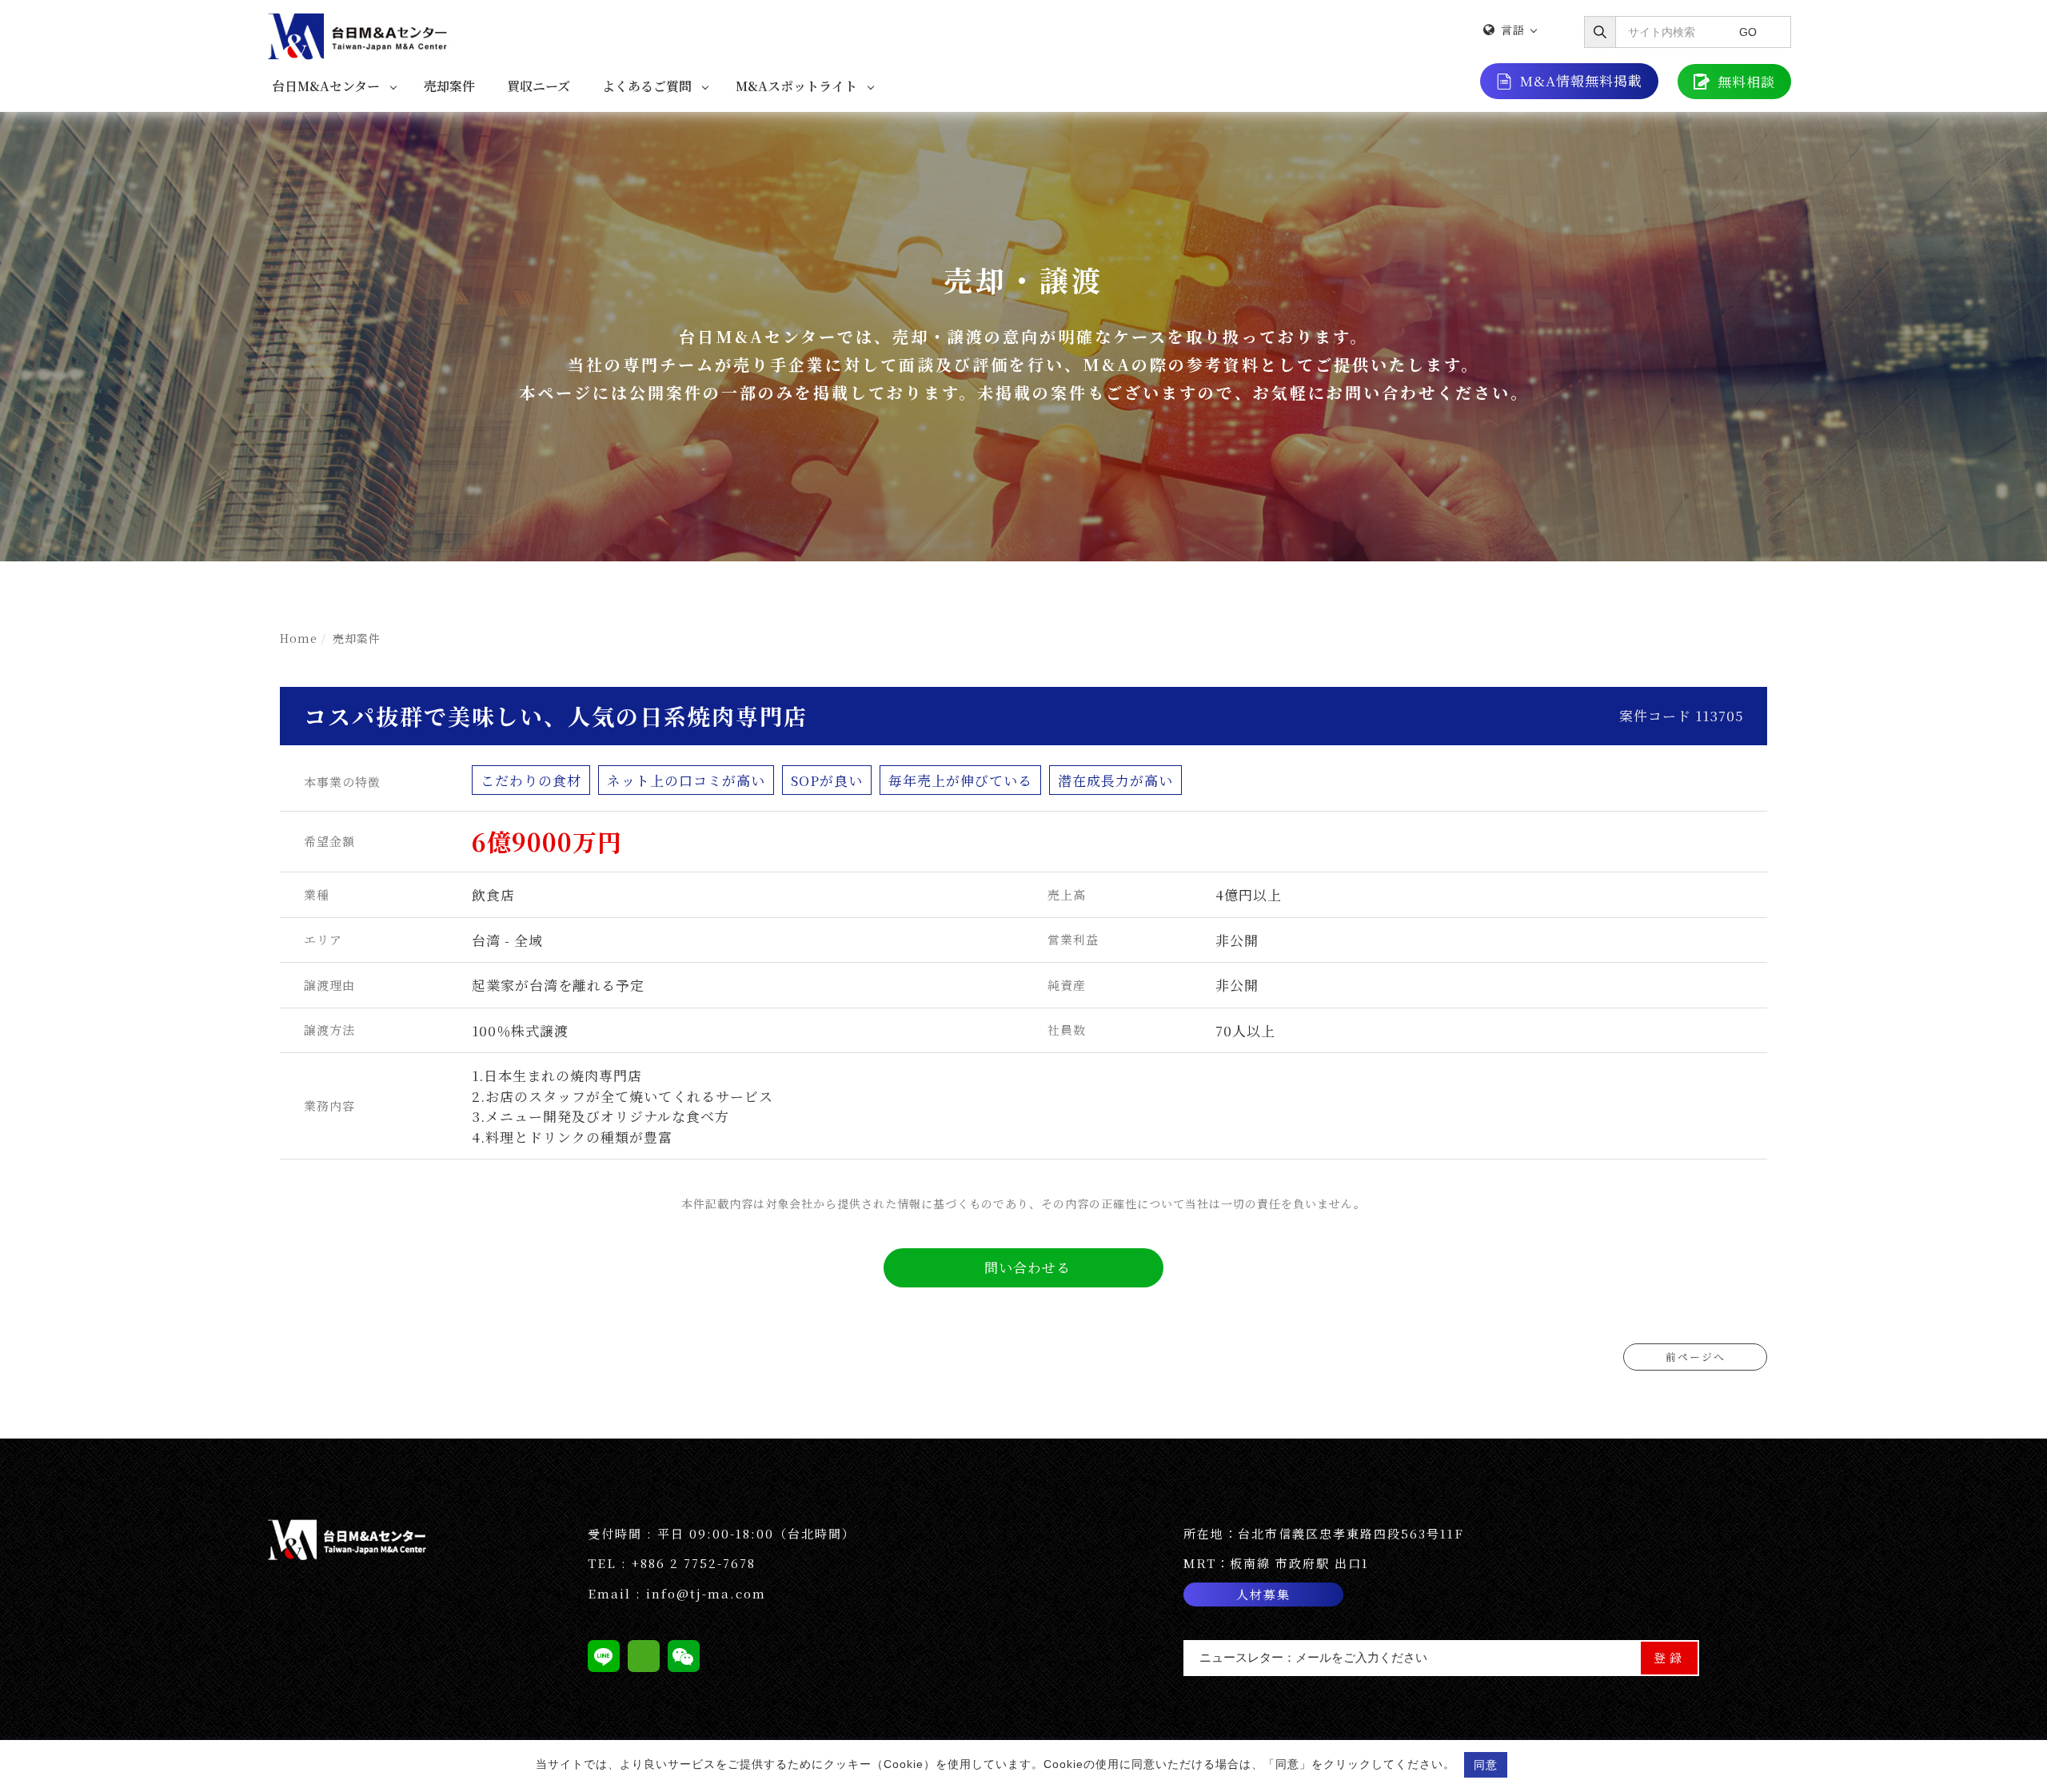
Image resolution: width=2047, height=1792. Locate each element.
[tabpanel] (1023, 336)
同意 (1486, 1765)
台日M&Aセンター (326, 86)
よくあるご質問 (647, 86)
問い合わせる (1027, 1267)
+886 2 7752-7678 (694, 1563)
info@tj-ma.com (706, 1593)
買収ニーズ (539, 86)
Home (299, 638)
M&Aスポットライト (796, 86)
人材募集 (1263, 1594)
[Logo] (360, 34)
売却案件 (449, 86)
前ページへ (1696, 1357)
